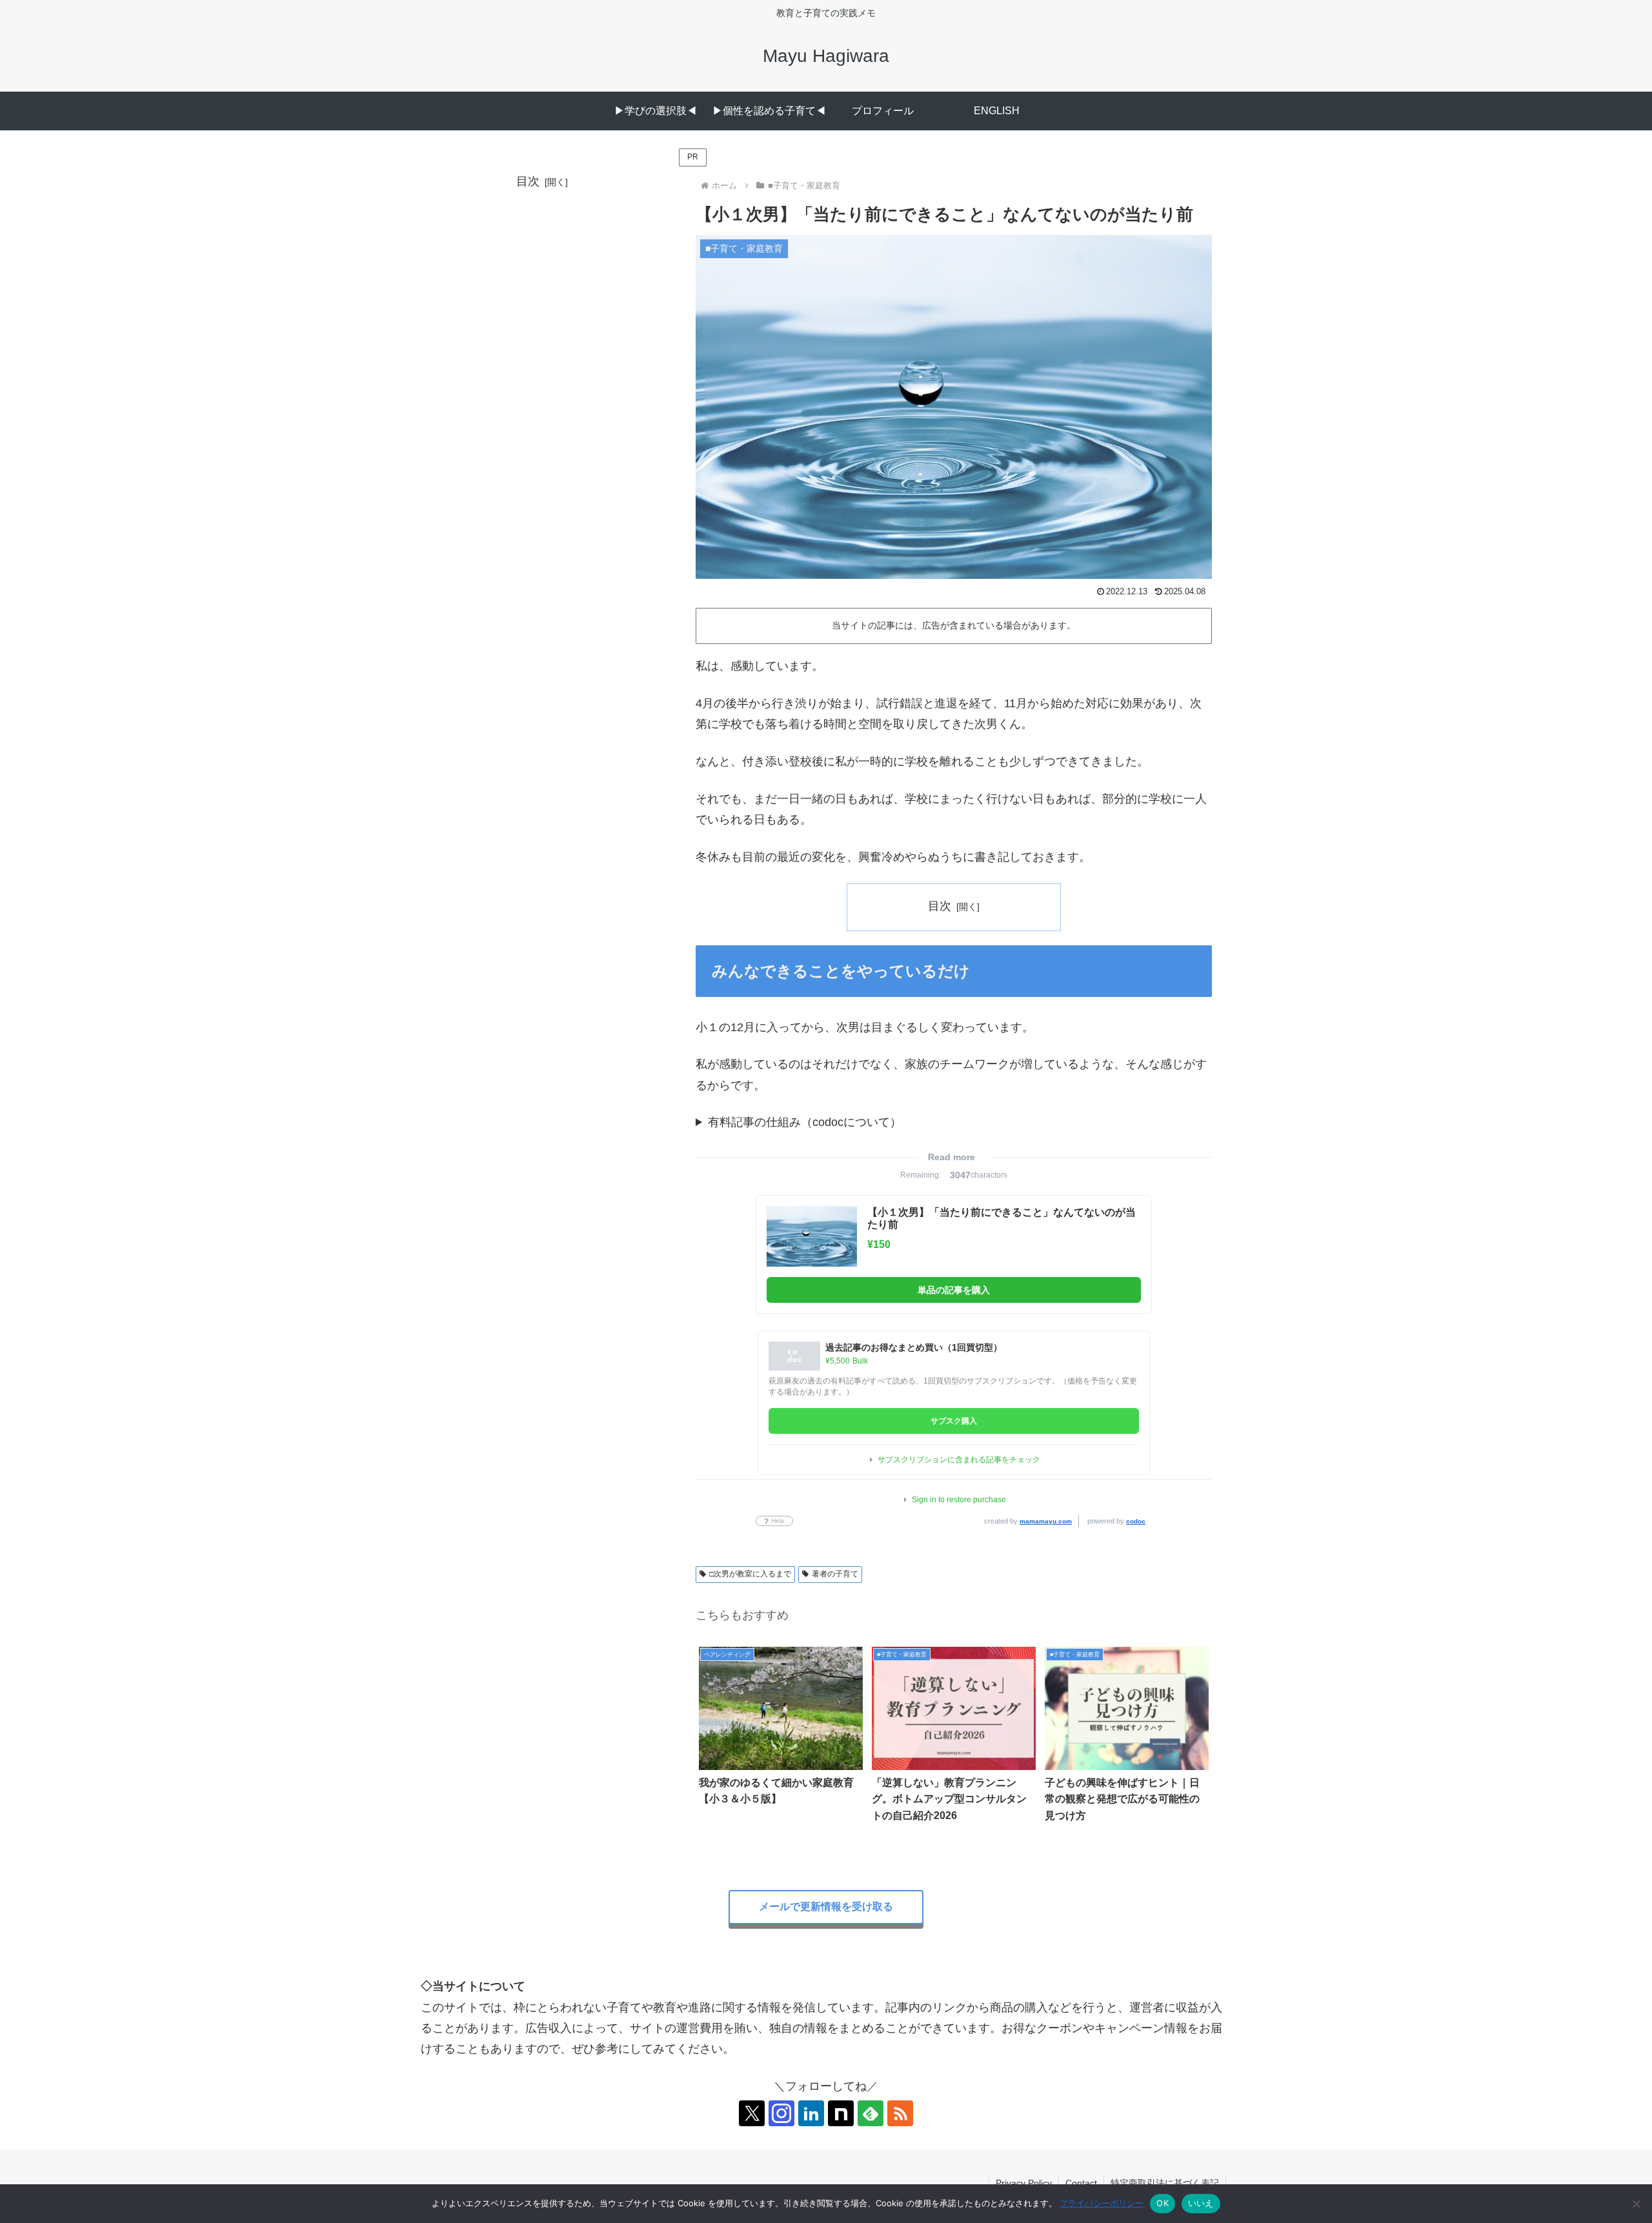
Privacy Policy (1024, 2183)
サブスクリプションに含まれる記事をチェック (959, 1460)
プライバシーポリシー (1102, 2203)
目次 (940, 906)
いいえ (1201, 2203)
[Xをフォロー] (752, 2113)
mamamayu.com (1046, 1521)
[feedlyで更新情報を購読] (871, 2113)
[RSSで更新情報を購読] (900, 2113)
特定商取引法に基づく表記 (1165, 2183)
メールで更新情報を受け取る (826, 1906)
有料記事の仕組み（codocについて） (805, 1122)
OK (1163, 2203)
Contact (1081, 2183)
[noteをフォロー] (841, 2113)
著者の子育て (835, 1574)
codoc (1136, 1521)
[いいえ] (1636, 2204)
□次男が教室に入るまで (750, 1574)
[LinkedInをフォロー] (811, 2113)
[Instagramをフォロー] (781, 2113)
